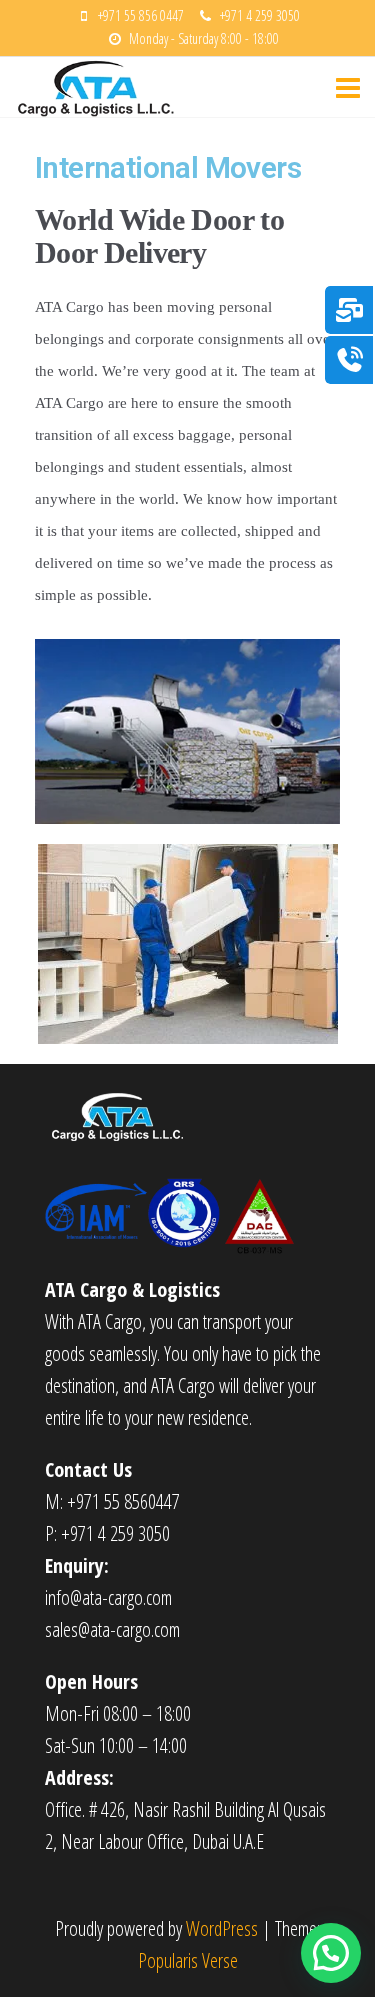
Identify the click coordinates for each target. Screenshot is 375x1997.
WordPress (222, 1928)
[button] (331, 1953)
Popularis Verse (188, 1960)
